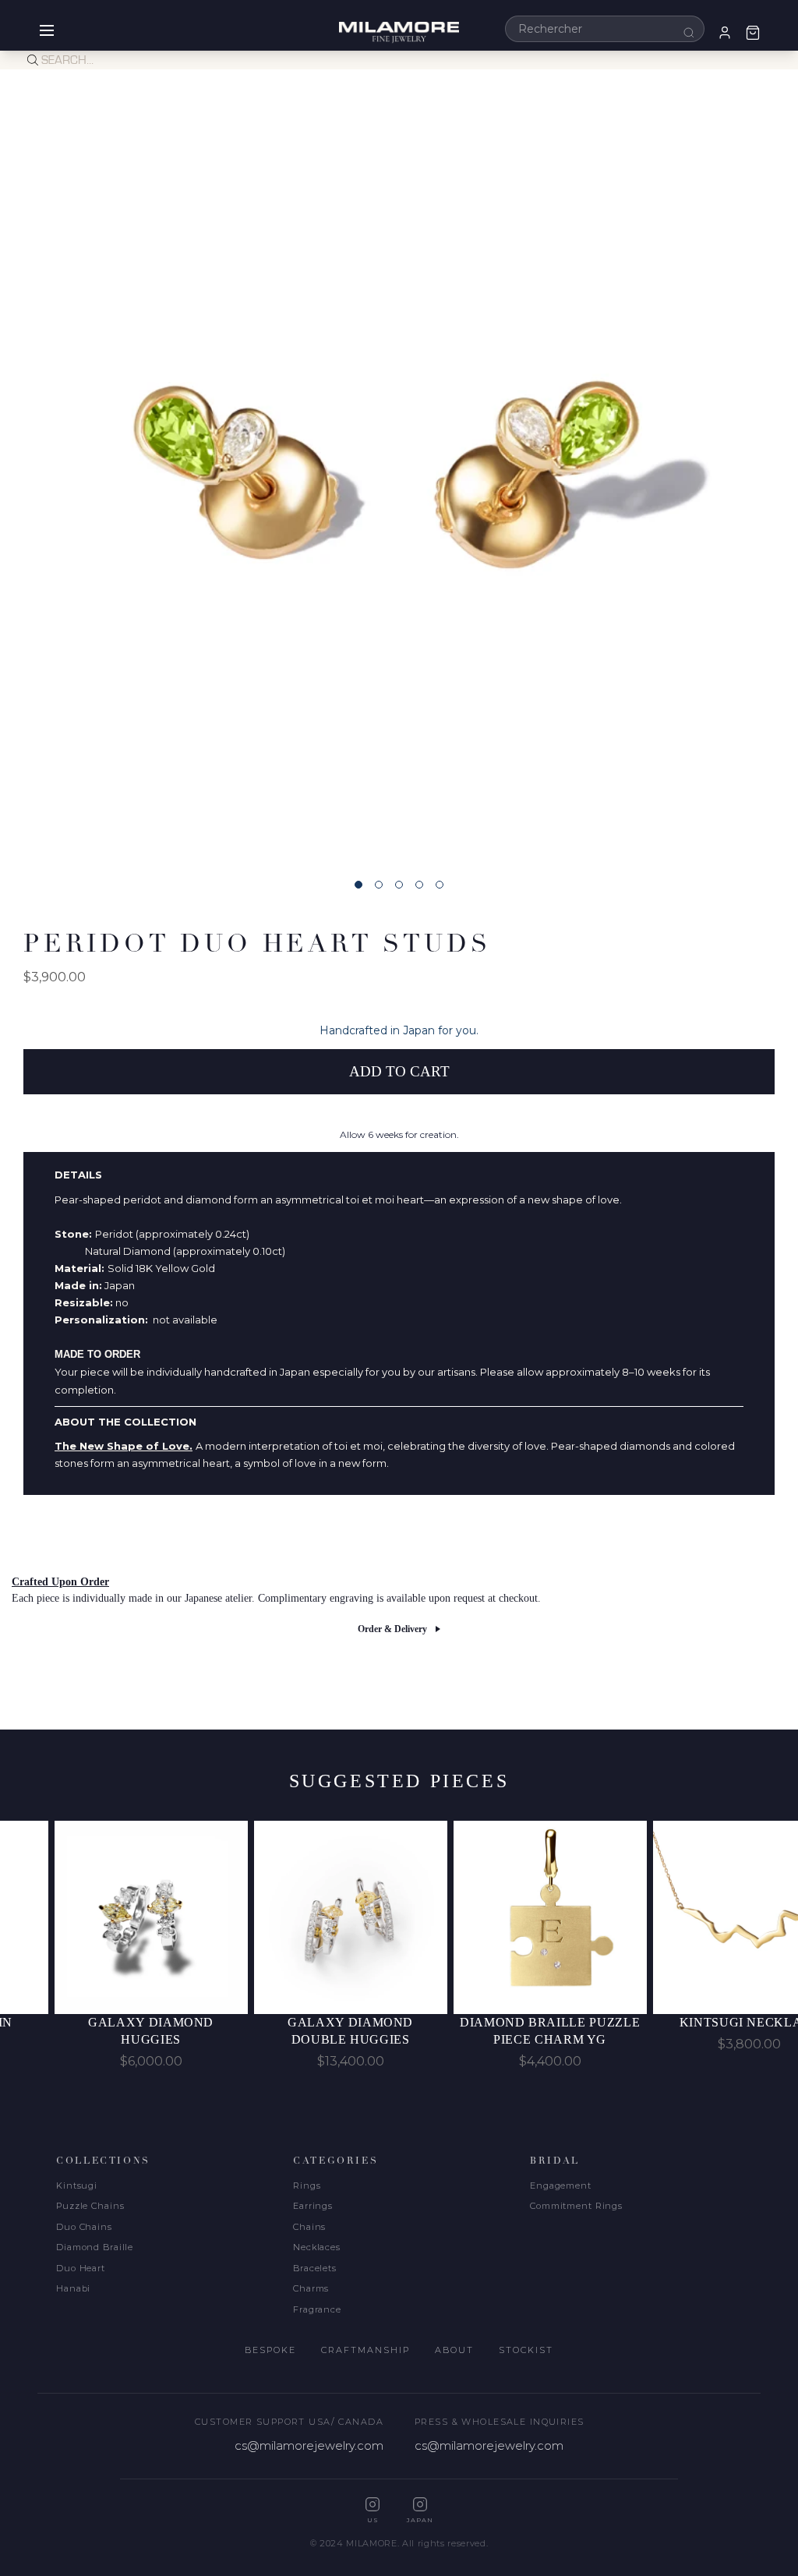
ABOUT (454, 2350)
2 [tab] (379, 885)
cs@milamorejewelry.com (309, 2445)
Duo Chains (84, 2227)
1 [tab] (358, 885)
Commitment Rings (576, 2206)
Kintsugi (77, 2186)
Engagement (561, 2186)
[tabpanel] (399, 468)
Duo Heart (81, 2268)
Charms (311, 2288)
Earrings (313, 2206)
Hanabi (73, 2288)
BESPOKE (270, 2350)
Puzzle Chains (90, 2206)
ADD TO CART (399, 1071)
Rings (307, 2186)
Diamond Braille (95, 2247)
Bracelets (315, 2268)
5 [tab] (440, 885)
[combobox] (605, 29)
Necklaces (317, 2247)
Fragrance (317, 2309)
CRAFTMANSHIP (365, 2350)
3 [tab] (399, 885)
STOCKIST (526, 2350)
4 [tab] (419, 885)
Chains (309, 2227)
